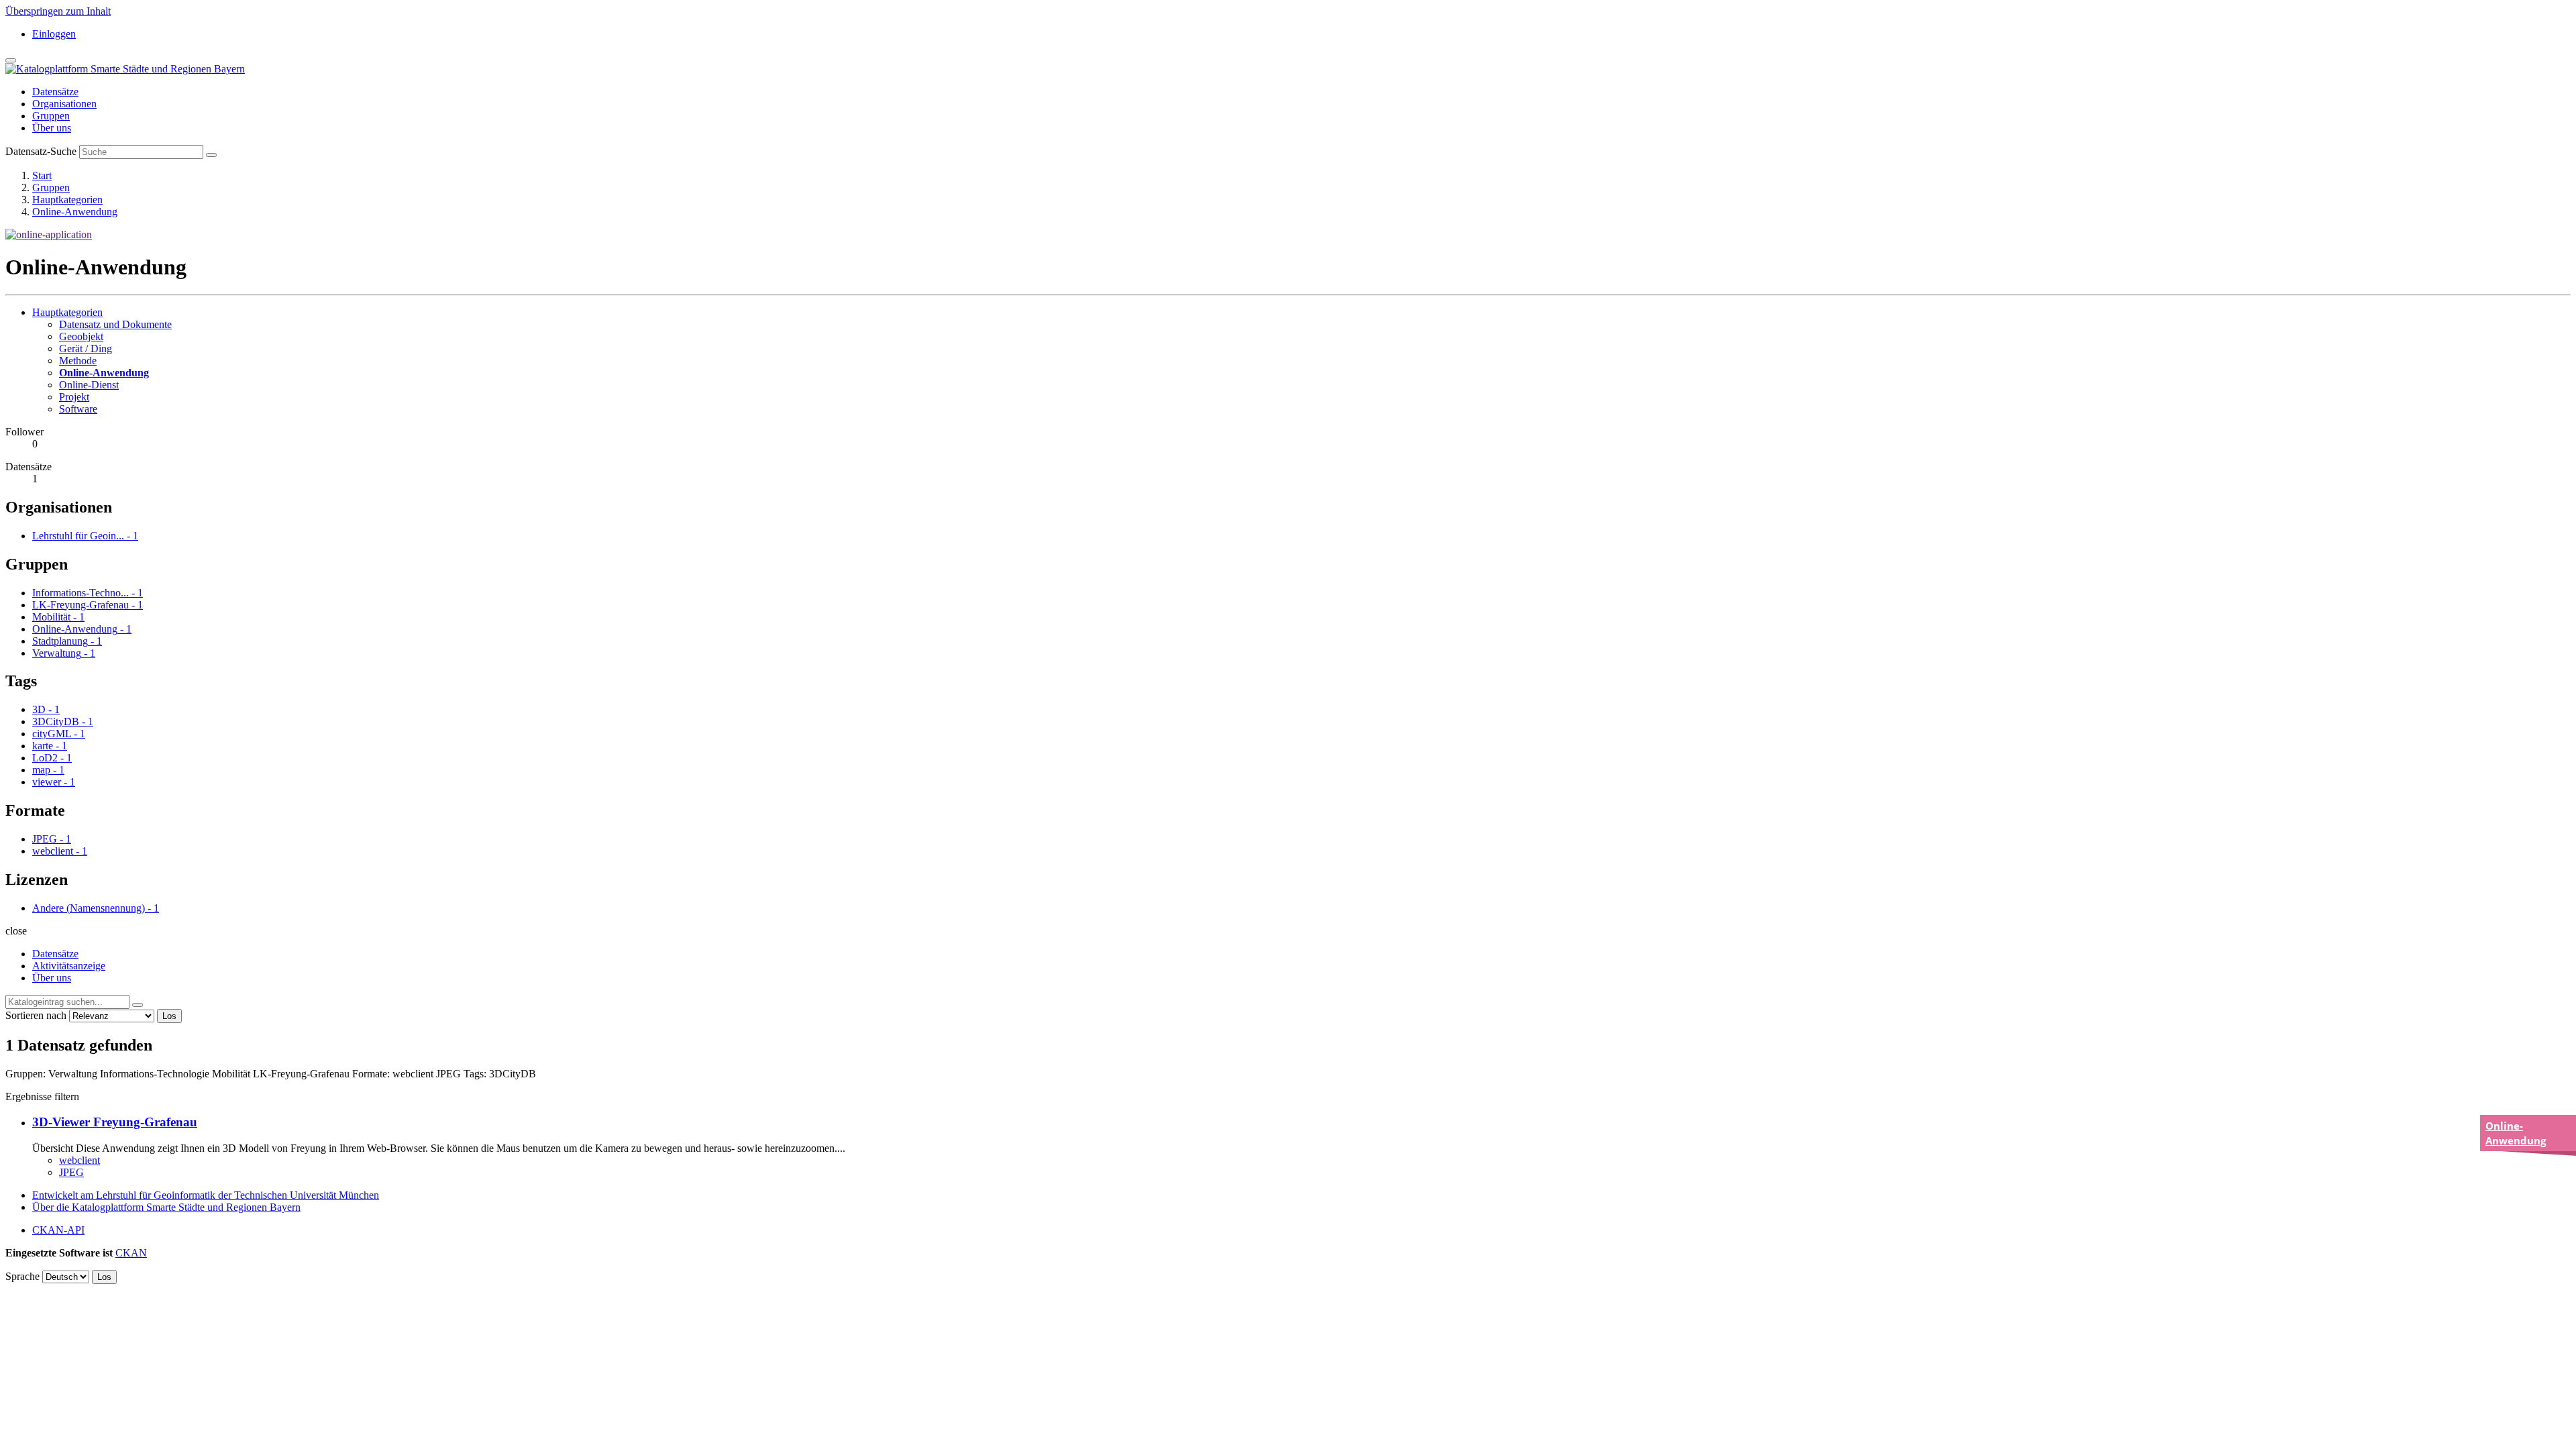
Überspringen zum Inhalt (58, 11)
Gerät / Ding (86, 348)
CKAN (131, 1253)
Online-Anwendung (75, 212)
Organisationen (64, 104)
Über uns (52, 128)
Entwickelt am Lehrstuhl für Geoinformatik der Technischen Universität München (206, 1195)
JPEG (71, 1172)
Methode (78, 361)
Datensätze (55, 92)
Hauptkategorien (67, 200)
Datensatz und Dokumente (115, 324)
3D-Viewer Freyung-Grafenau (115, 1122)
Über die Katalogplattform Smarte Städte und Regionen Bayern (166, 1207)
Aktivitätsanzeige (69, 966)
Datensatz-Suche (41, 151)
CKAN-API (58, 1230)
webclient (79, 1160)
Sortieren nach (36, 1015)
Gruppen (51, 116)
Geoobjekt (81, 336)
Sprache (22, 1276)
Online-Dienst (89, 385)
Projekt (74, 397)
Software (78, 409)
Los (169, 1016)
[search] (138, 1005)
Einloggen (54, 34)
